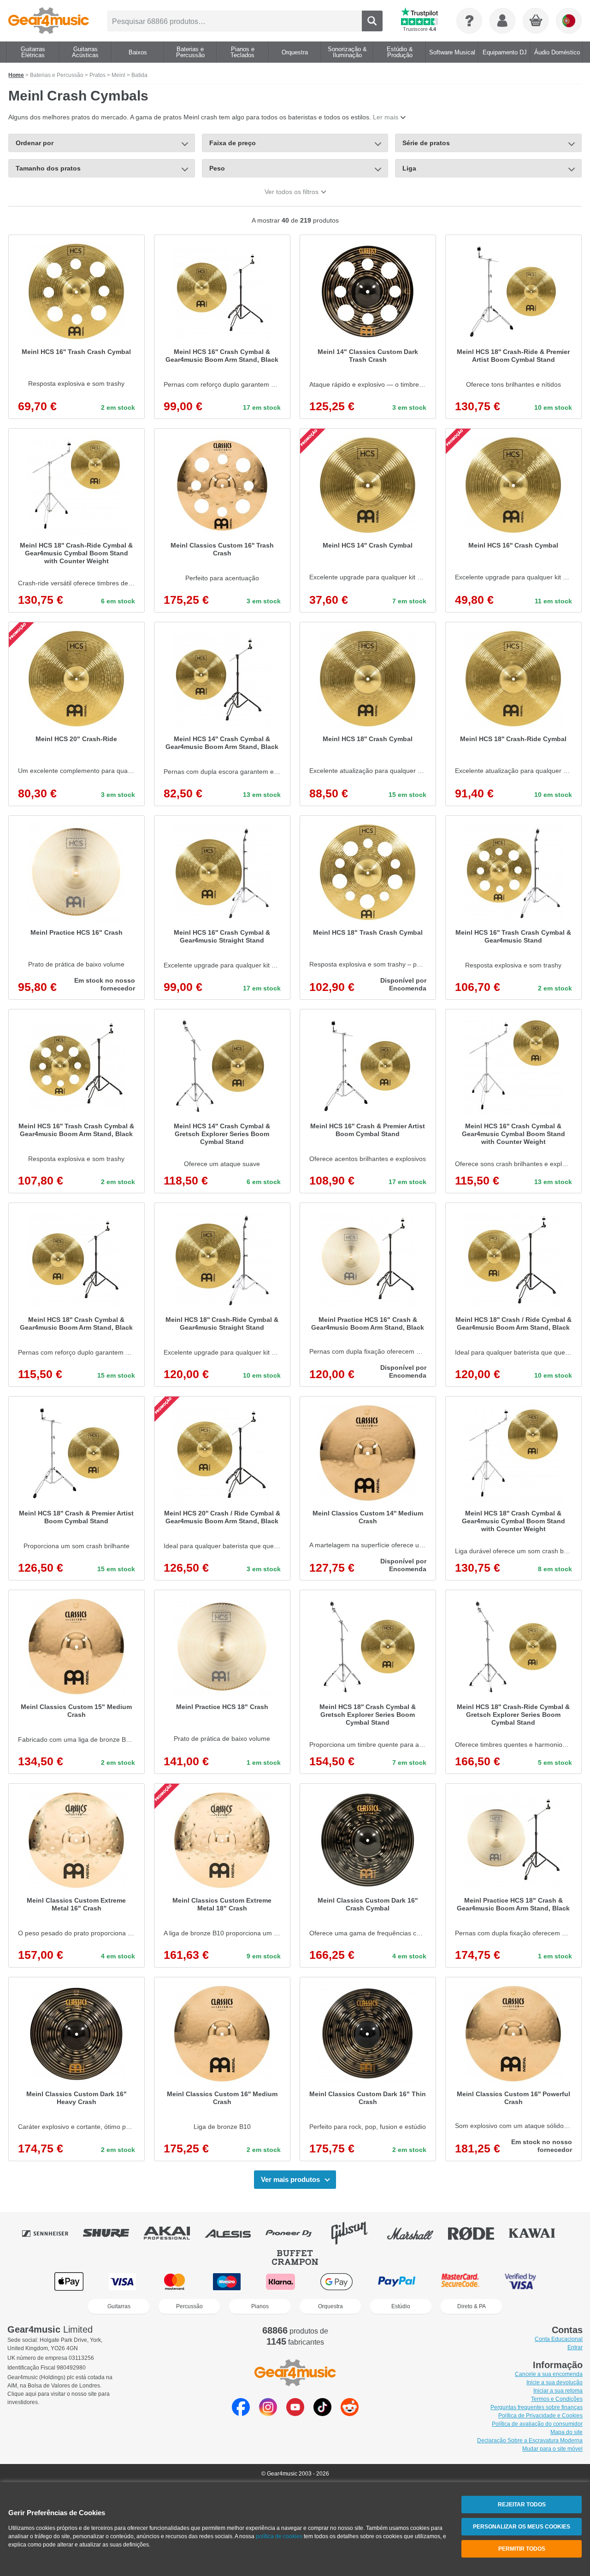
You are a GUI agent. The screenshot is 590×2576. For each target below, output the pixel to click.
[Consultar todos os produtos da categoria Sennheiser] (52, 2233)
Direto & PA (472, 2306)
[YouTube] (295, 2414)
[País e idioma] (569, 21)
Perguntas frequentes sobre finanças (537, 2407)
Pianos (260, 2306)
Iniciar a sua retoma (558, 2391)
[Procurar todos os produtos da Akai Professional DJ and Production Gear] (173, 2233)
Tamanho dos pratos (48, 168)
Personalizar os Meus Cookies (522, 2527)
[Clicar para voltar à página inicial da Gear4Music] (49, 21)
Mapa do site (566, 2432)
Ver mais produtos (290, 2179)
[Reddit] (350, 2414)
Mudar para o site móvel (552, 2449)
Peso (217, 168)
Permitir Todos (522, 2549)
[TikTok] (322, 2414)
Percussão (189, 2306)
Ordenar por (35, 143)
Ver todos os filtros (292, 192)
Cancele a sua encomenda (549, 2374)
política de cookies (279, 2536)
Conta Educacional (559, 2339)
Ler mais (386, 117)
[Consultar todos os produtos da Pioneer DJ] (295, 2233)
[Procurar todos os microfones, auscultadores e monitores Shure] (112, 2233)
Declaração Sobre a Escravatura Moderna (530, 2440)
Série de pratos (426, 143)
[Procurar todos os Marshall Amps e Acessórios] (417, 2233)
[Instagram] (268, 2414)
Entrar (575, 2347)
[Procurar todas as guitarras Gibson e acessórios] (356, 2233)
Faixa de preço (233, 143)
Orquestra (330, 2306)
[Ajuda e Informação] (469, 21)
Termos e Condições (557, 2399)
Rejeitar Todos (522, 2505)
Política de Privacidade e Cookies (540, 2416)
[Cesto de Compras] (536, 21)
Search (372, 21)
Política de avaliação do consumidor (537, 2424)
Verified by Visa (520, 2282)
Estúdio (401, 2306)
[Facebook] (241, 2414)
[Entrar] (502, 21)
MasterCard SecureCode (460, 2282)
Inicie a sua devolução (555, 2382)
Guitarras (119, 2306)
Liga (409, 168)
